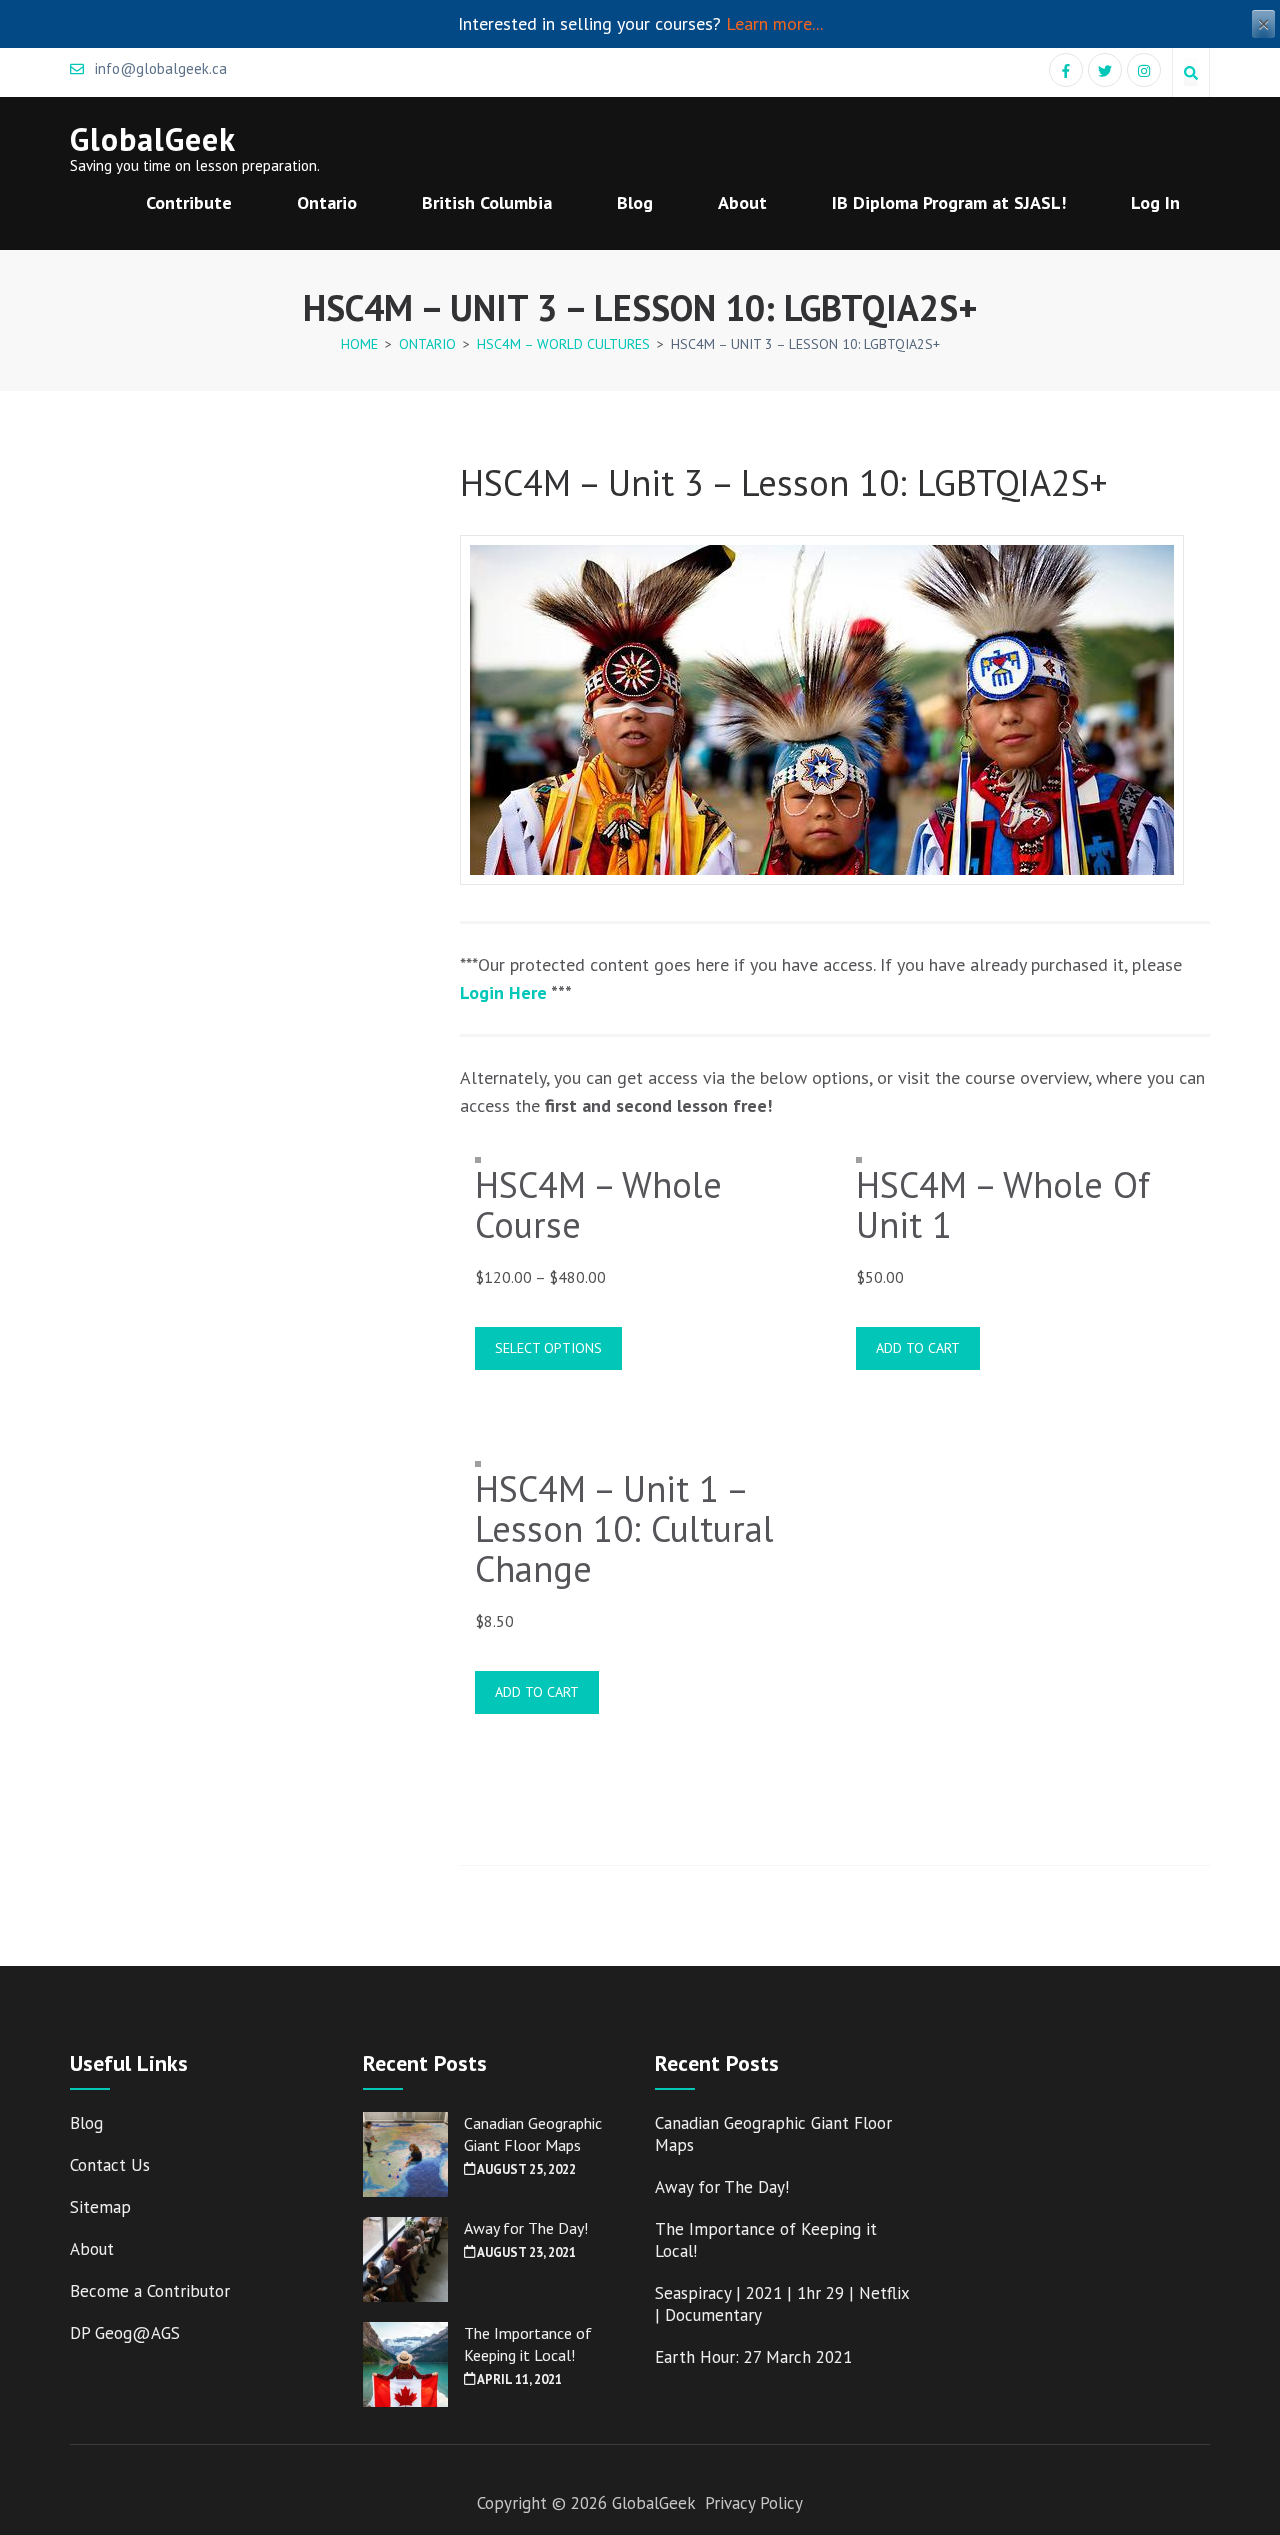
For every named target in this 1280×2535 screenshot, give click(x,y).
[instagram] (1144, 70)
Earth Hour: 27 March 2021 (753, 2357)
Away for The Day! (526, 2228)
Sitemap (100, 2207)
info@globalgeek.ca (159, 68)
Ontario (327, 202)
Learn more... (774, 23)
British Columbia (487, 202)
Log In (1155, 202)
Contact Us (110, 2165)
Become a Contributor (150, 2291)
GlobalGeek (153, 139)
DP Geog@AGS (125, 2333)
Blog (635, 202)
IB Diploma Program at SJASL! (949, 202)
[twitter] (1105, 70)
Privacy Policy (754, 2503)
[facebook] (1066, 70)
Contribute (189, 202)
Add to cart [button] (918, 1348)
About (742, 202)
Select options (548, 1348)
